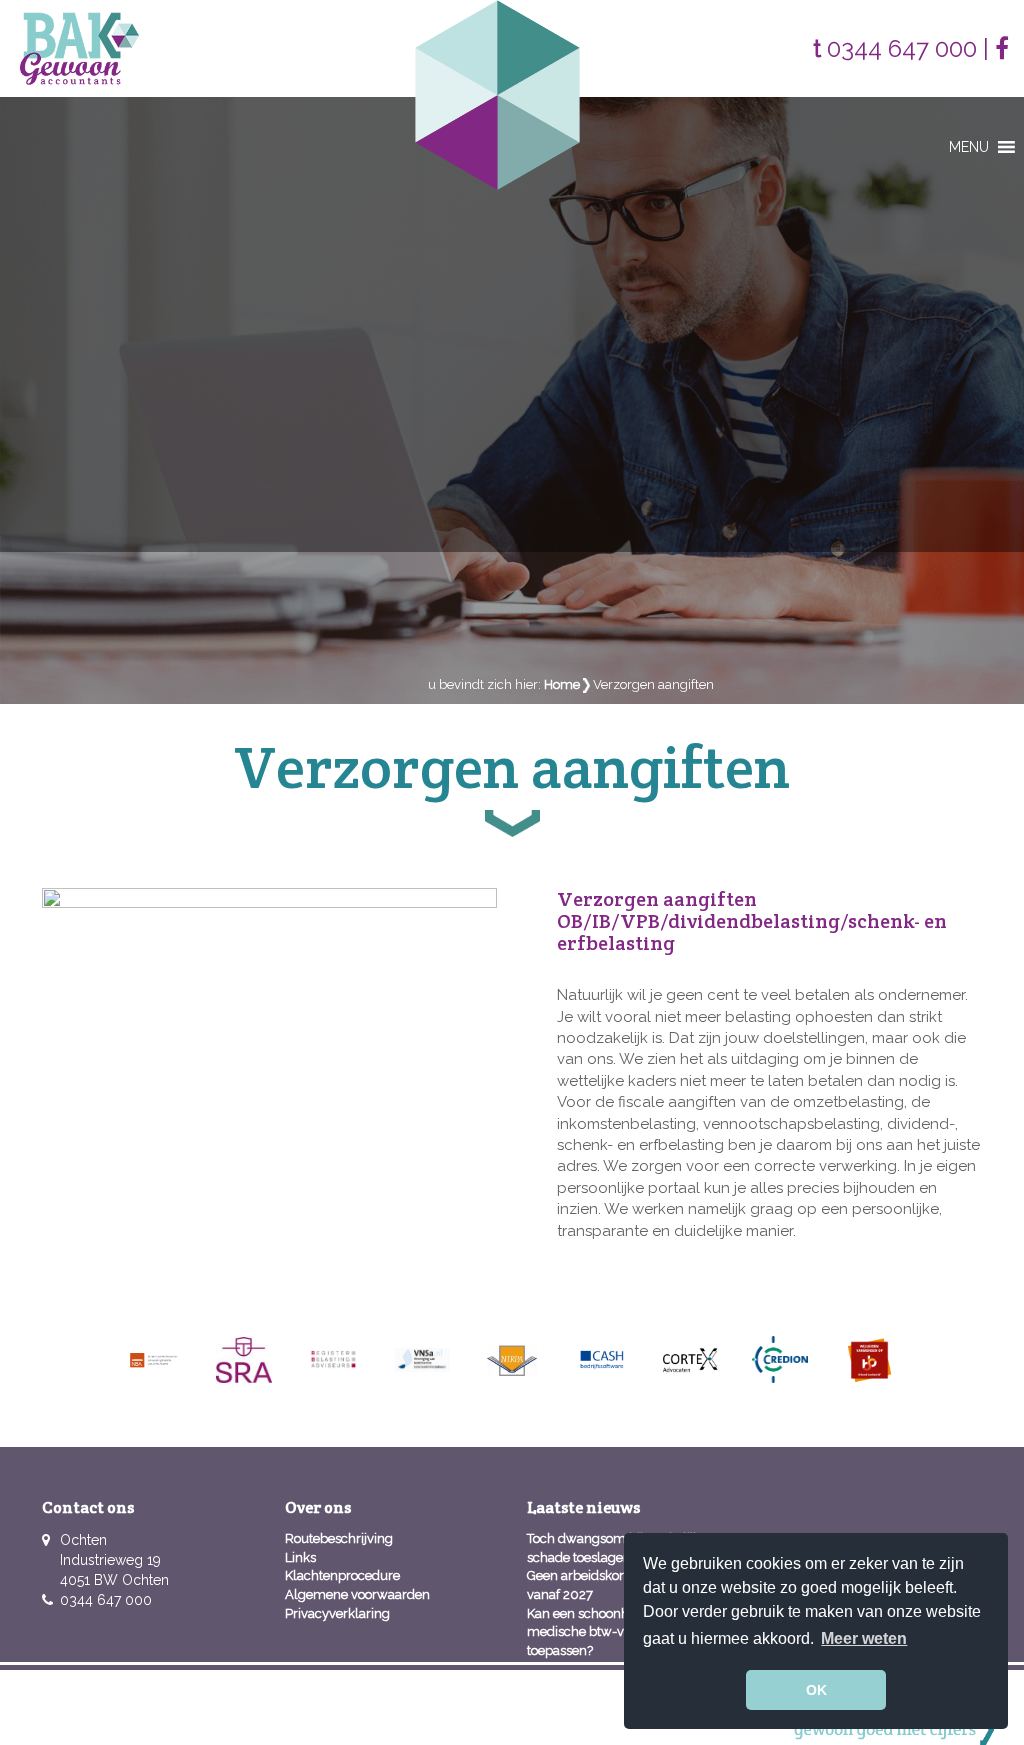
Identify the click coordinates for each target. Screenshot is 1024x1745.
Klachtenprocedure (342, 1575)
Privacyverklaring (337, 1613)
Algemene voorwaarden (357, 1594)
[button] (969, 147)
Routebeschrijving (339, 1538)
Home (562, 684)
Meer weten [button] (864, 1638)
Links (300, 1557)
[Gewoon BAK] (79, 47)
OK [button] (816, 1690)
